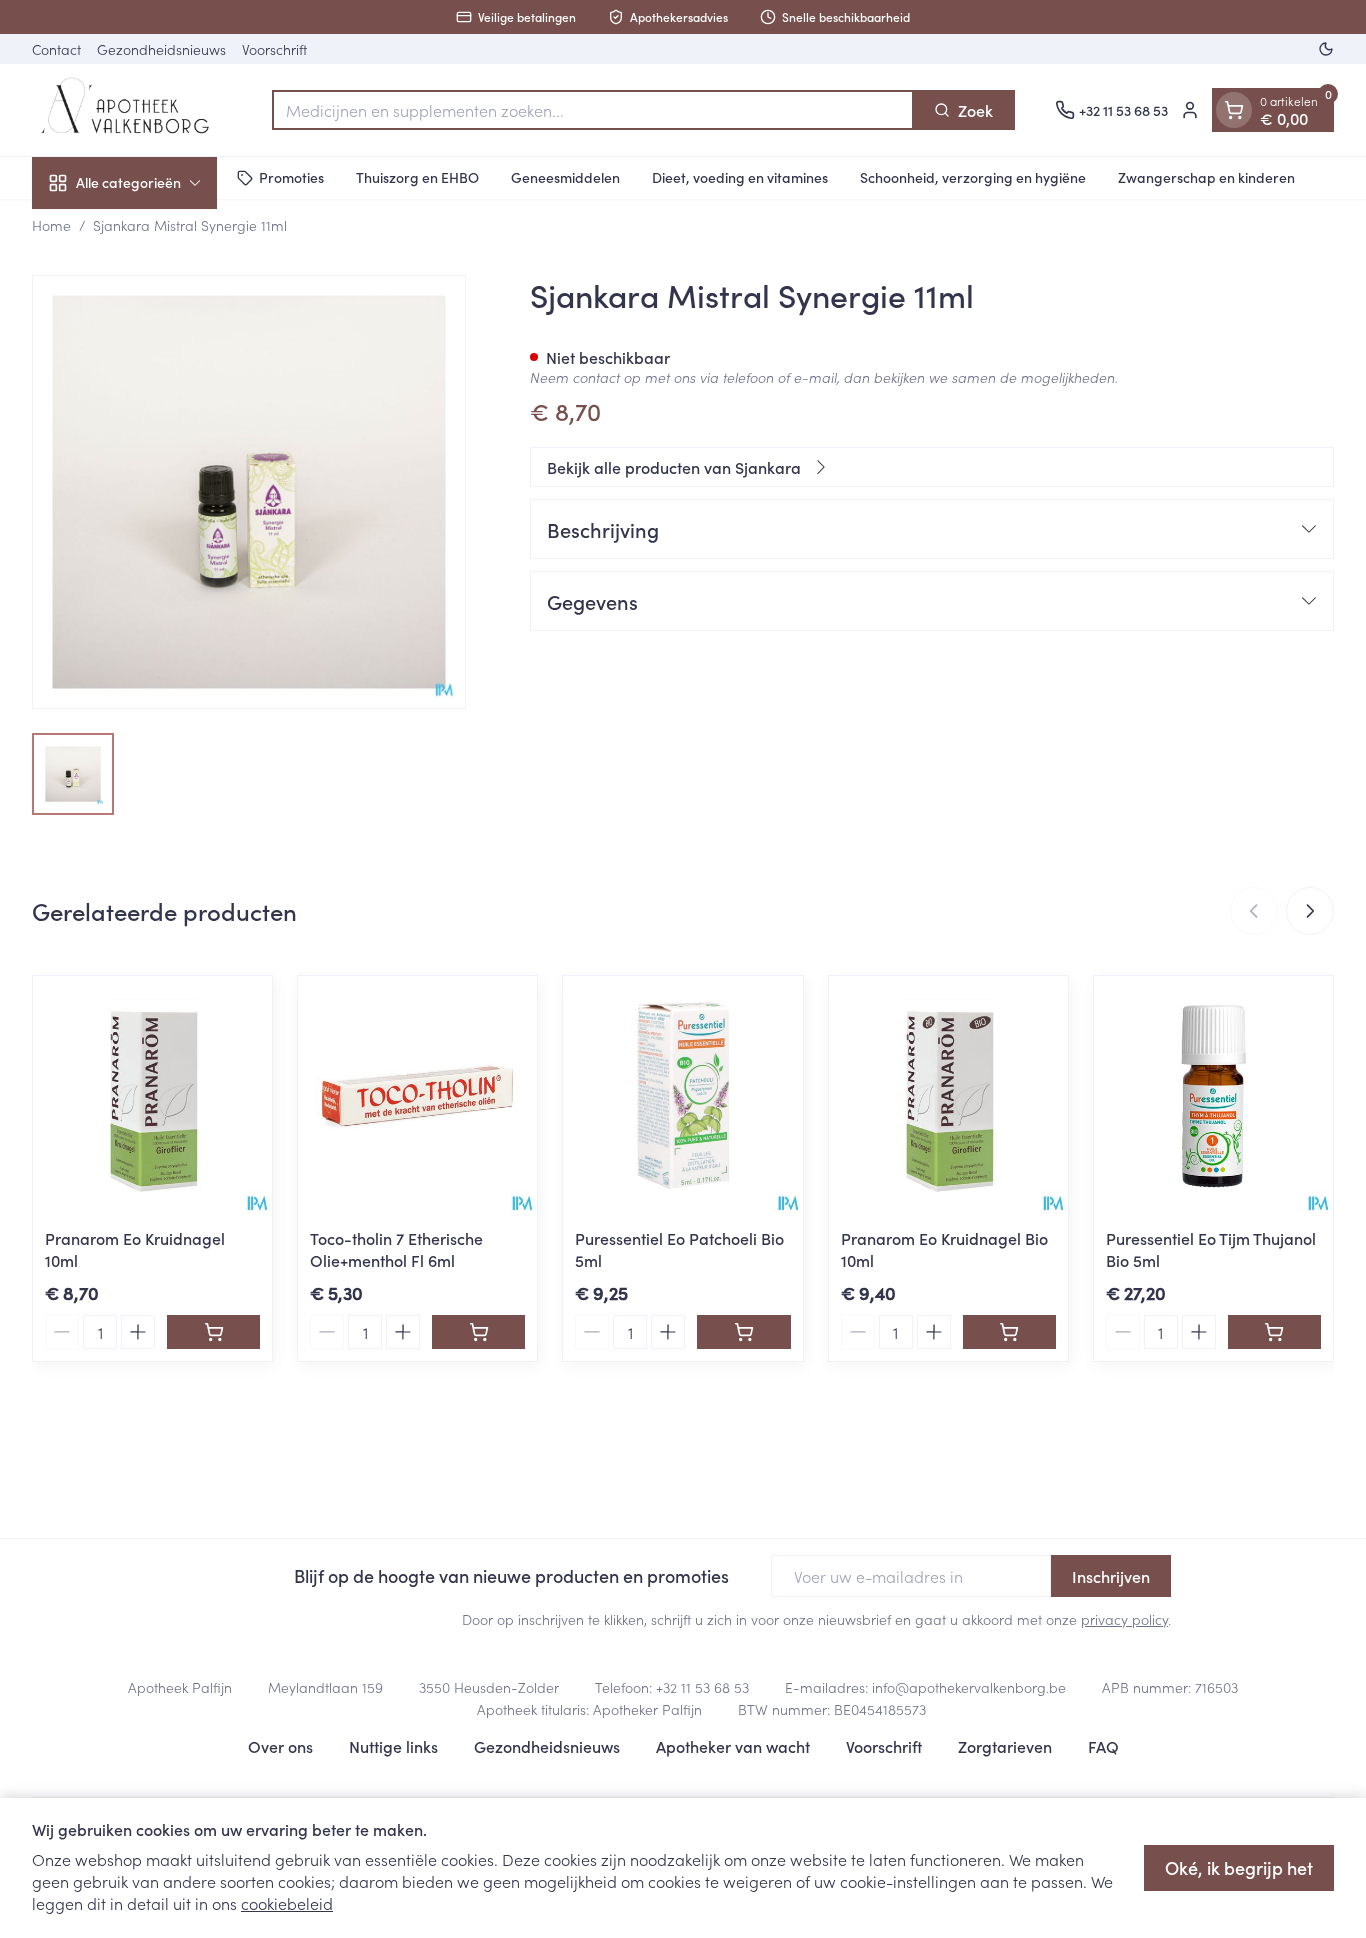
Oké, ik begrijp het (1239, 1867)
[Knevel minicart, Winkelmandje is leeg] (1234, 110)
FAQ (1103, 1746)
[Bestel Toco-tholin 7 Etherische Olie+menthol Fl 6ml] (478, 1332)
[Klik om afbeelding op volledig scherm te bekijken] (249, 492)
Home (51, 225)
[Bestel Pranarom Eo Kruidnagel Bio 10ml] (1009, 1332)
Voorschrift (274, 49)
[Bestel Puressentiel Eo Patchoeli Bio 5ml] (743, 1332)
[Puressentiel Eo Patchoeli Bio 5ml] (682, 1095)
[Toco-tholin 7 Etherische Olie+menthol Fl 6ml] (417, 1095)
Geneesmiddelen (565, 177)
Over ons (280, 1746)
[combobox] (593, 110)
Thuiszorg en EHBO (417, 177)
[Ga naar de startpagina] (132, 110)
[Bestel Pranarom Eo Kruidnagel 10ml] (213, 1332)
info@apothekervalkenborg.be (969, 1687)
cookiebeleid (287, 1903)
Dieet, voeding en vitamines (740, 177)
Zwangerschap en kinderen (1206, 177)
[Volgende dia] (1310, 911)
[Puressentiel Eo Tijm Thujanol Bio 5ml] (1213, 1095)
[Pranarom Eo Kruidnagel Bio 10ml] (948, 1095)
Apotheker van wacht (733, 1746)
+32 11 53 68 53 (702, 1687)
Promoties (291, 177)
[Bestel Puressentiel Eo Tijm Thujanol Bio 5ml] (1274, 1332)
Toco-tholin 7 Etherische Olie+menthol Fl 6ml (396, 1249)
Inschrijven (1111, 1576)
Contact (56, 49)
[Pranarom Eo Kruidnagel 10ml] (152, 1095)
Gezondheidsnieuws (161, 49)
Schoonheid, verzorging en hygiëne (973, 177)
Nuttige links (393, 1746)
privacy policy (1124, 1619)
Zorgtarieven (1005, 1746)
